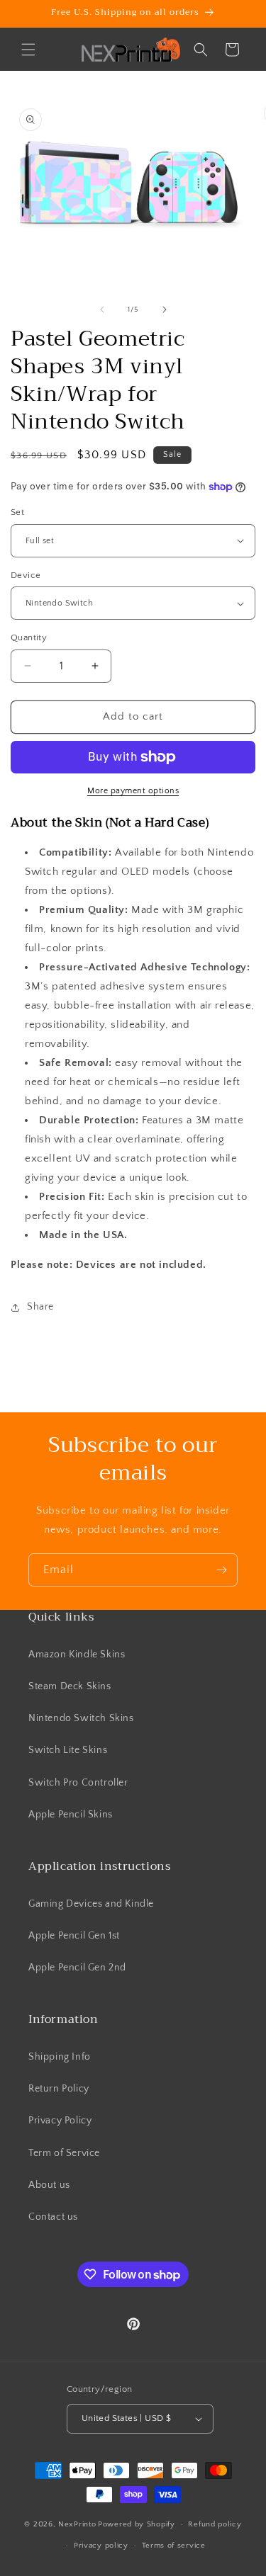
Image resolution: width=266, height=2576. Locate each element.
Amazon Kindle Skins (77, 1655)
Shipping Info (60, 2057)
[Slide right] (165, 310)
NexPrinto (77, 2524)
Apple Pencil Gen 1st (74, 1936)
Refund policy (215, 2524)
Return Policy (59, 2089)
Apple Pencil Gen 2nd (77, 1968)
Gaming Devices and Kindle (91, 1904)
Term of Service (64, 2153)
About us (49, 2185)
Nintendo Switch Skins (81, 1718)
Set (17, 512)
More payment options (133, 791)
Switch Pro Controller (78, 1783)
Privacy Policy (60, 2121)
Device (26, 575)
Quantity (29, 637)
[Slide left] (102, 310)
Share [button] (40, 1307)
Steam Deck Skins (70, 1686)
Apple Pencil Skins (71, 1815)
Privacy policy (101, 2546)
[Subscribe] (221, 1570)
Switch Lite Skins (68, 1750)
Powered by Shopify (137, 2524)
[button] (28, 50)
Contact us (53, 2217)
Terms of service (174, 2546)
